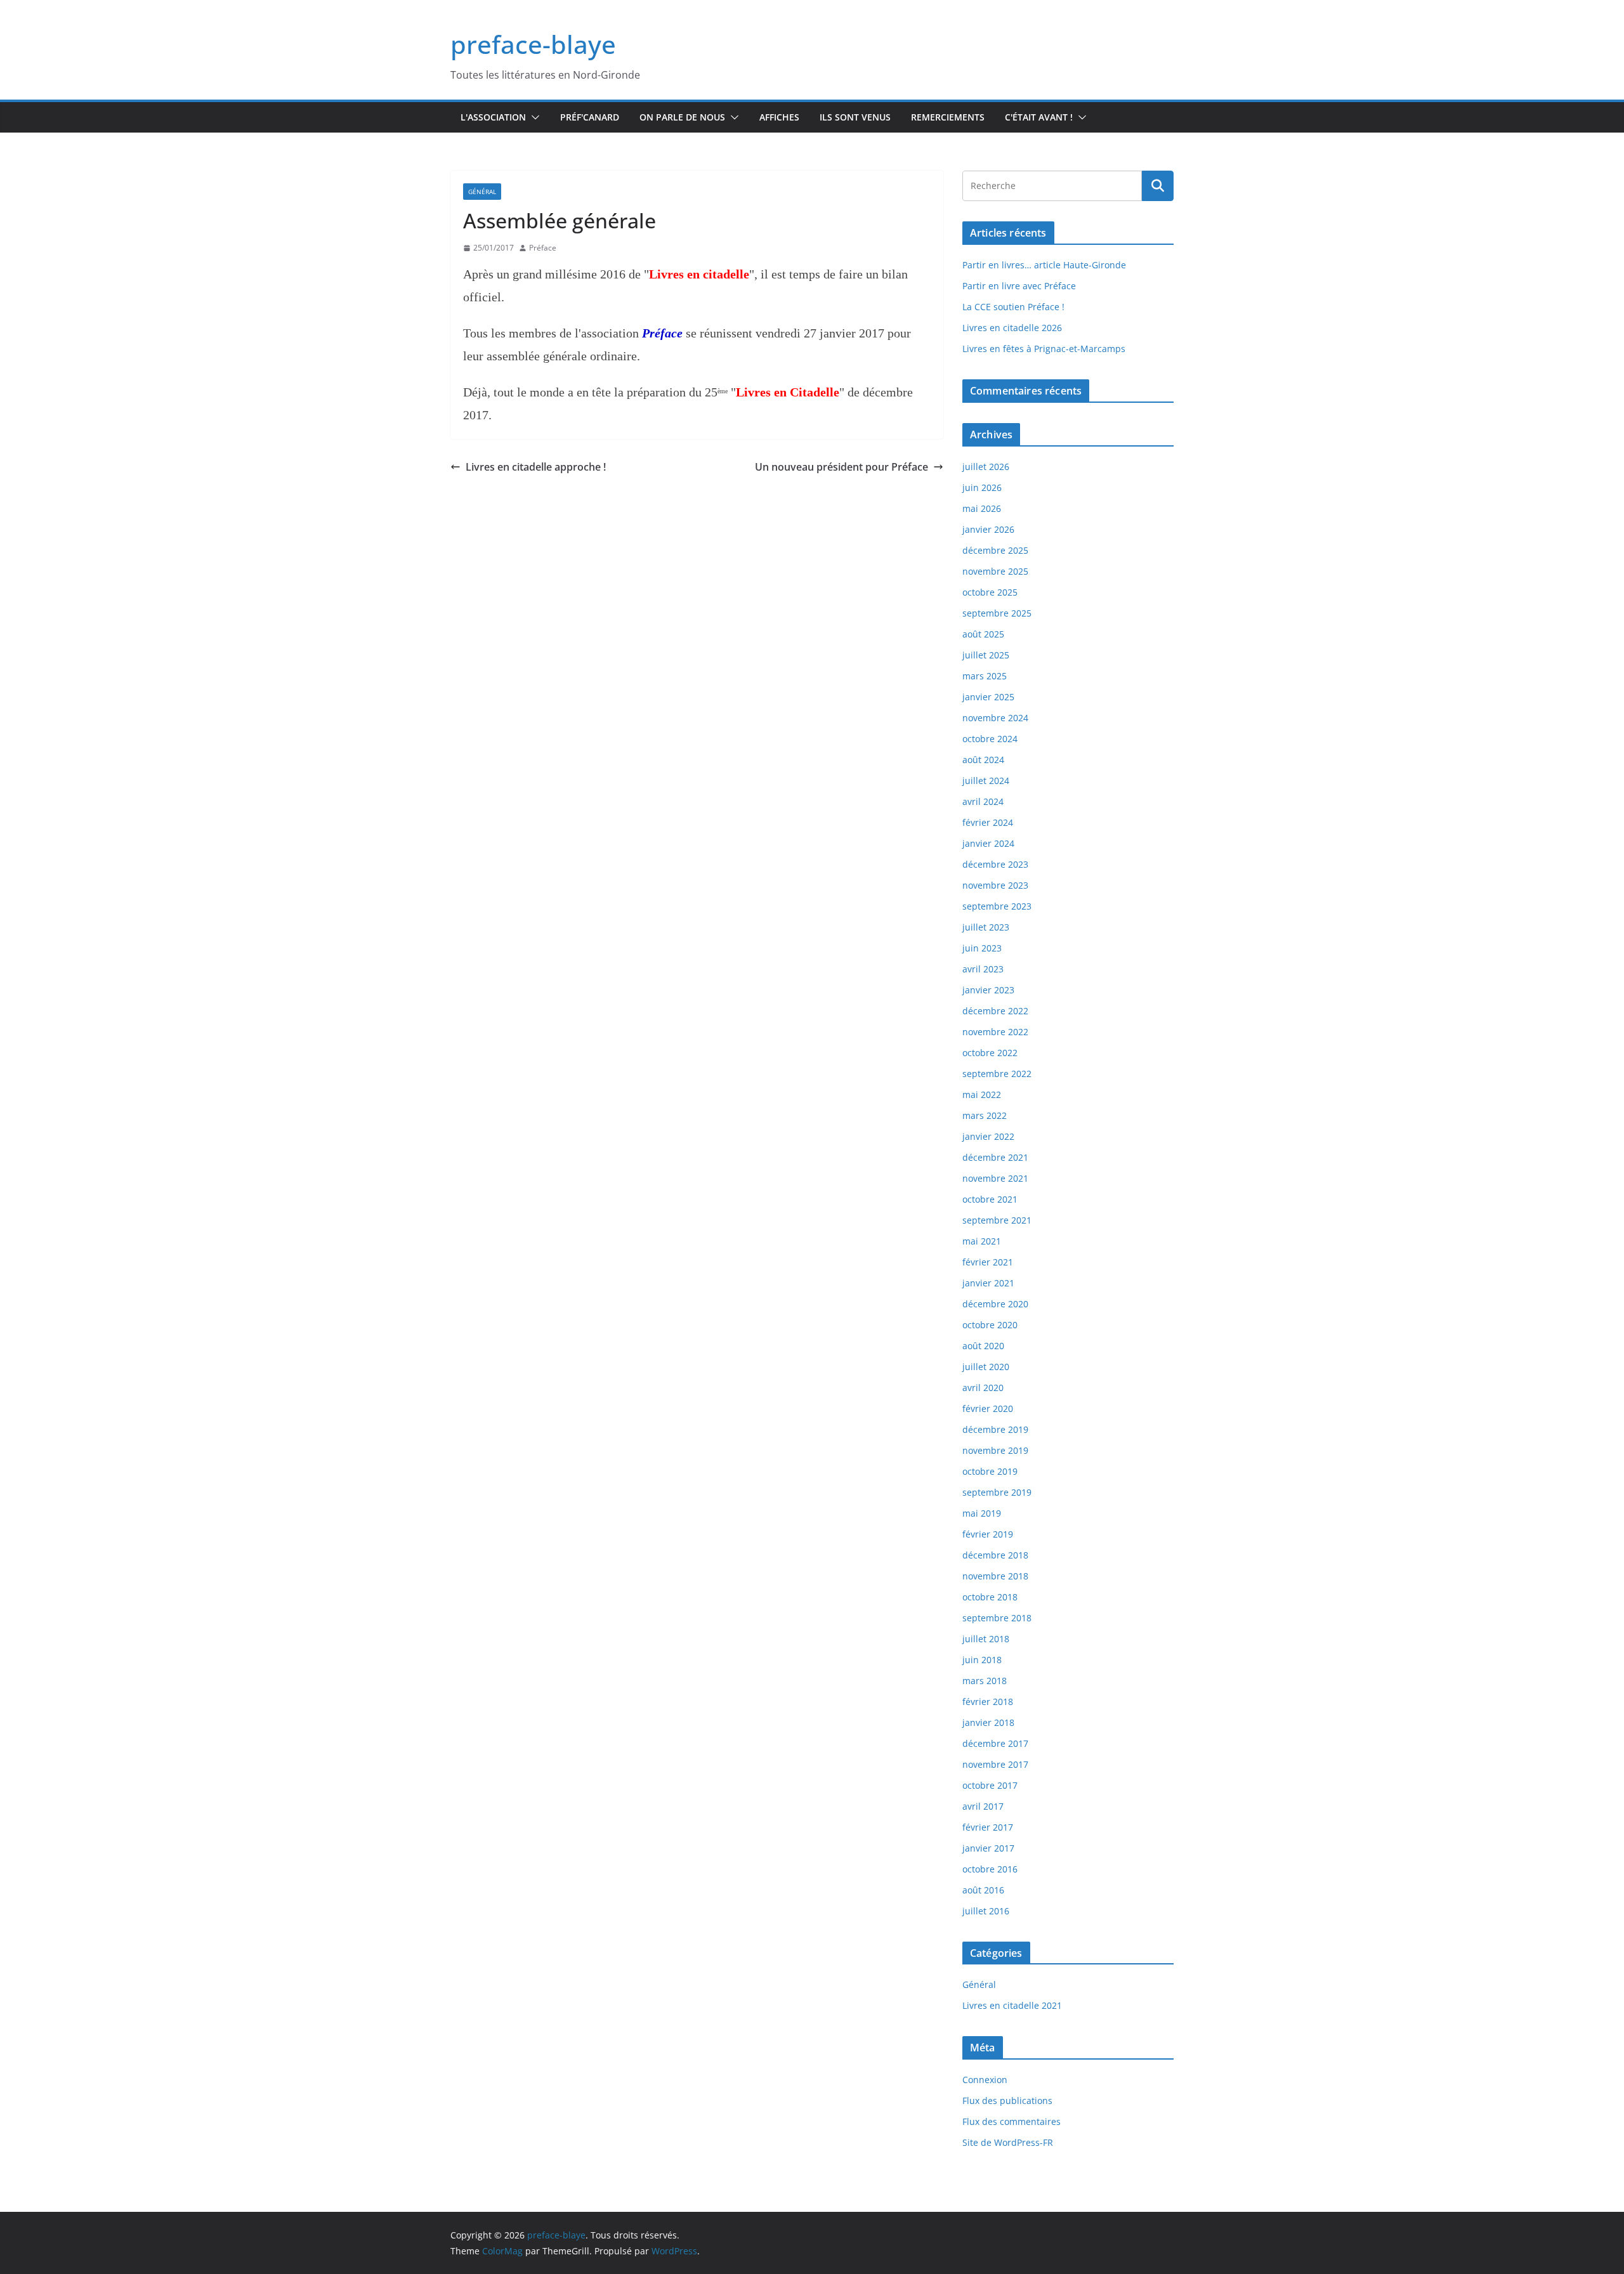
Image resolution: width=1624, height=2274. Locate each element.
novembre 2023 (995, 885)
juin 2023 (982, 948)
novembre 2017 (995, 1764)
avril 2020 (983, 1388)
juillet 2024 (986, 781)
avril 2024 (983, 801)
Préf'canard (590, 117)
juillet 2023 (986, 927)
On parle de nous (682, 117)
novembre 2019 (995, 1450)
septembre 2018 (997, 1618)
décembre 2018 (995, 1555)
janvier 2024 (988, 843)
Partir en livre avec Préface (1019, 286)
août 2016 (983, 1890)
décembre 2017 (995, 1743)
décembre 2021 (995, 1157)
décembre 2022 (995, 1011)
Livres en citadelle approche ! (536, 467)
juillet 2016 (986, 1911)
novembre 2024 (995, 718)
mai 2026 (982, 508)
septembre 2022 (997, 1074)
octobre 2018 (990, 1597)
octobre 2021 (990, 1199)
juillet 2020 (986, 1367)
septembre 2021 (997, 1220)
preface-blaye (533, 44)
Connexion (985, 2080)
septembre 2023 (997, 906)
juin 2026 (982, 487)
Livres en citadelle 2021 (1012, 2005)
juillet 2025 (986, 655)
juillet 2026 (986, 467)
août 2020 (983, 1346)
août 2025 (983, 634)
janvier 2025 (988, 697)
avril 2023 (983, 969)
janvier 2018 (988, 1722)
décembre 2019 (995, 1429)
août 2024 (983, 760)
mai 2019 (982, 1513)
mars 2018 (985, 1681)
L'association (493, 117)
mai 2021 (982, 1241)
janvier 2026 (988, 529)
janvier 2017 (988, 1848)
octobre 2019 (990, 1471)
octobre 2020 (990, 1325)
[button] (533, 117)
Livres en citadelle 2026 (1012, 328)
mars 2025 (985, 676)
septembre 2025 (997, 613)
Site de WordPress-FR (1008, 2142)
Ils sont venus (855, 117)
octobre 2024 (990, 739)
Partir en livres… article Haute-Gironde (1044, 265)
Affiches (779, 117)
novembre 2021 (995, 1178)
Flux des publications (1007, 2101)
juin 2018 (982, 1660)
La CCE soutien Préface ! (1013, 307)
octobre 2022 (990, 1053)
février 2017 (988, 1827)
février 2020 (988, 1408)
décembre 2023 (995, 864)
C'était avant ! (1039, 117)
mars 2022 (985, 1115)
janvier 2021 (988, 1283)
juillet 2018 (986, 1639)
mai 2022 (982, 1095)
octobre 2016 (990, 1869)
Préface (543, 248)
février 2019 (988, 1534)
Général (482, 192)
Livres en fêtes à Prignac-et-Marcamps (1044, 349)
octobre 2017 (990, 1785)
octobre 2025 (990, 592)
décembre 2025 (995, 550)
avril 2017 (983, 1806)
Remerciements (948, 117)
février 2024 (988, 822)
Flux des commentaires (1012, 2121)
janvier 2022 (988, 1136)
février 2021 (988, 1262)
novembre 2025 (995, 571)
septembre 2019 (997, 1492)
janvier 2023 (988, 990)
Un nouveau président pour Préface (841, 467)
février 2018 (988, 1702)
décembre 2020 (995, 1304)
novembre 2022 (995, 1032)
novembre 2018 (995, 1576)
